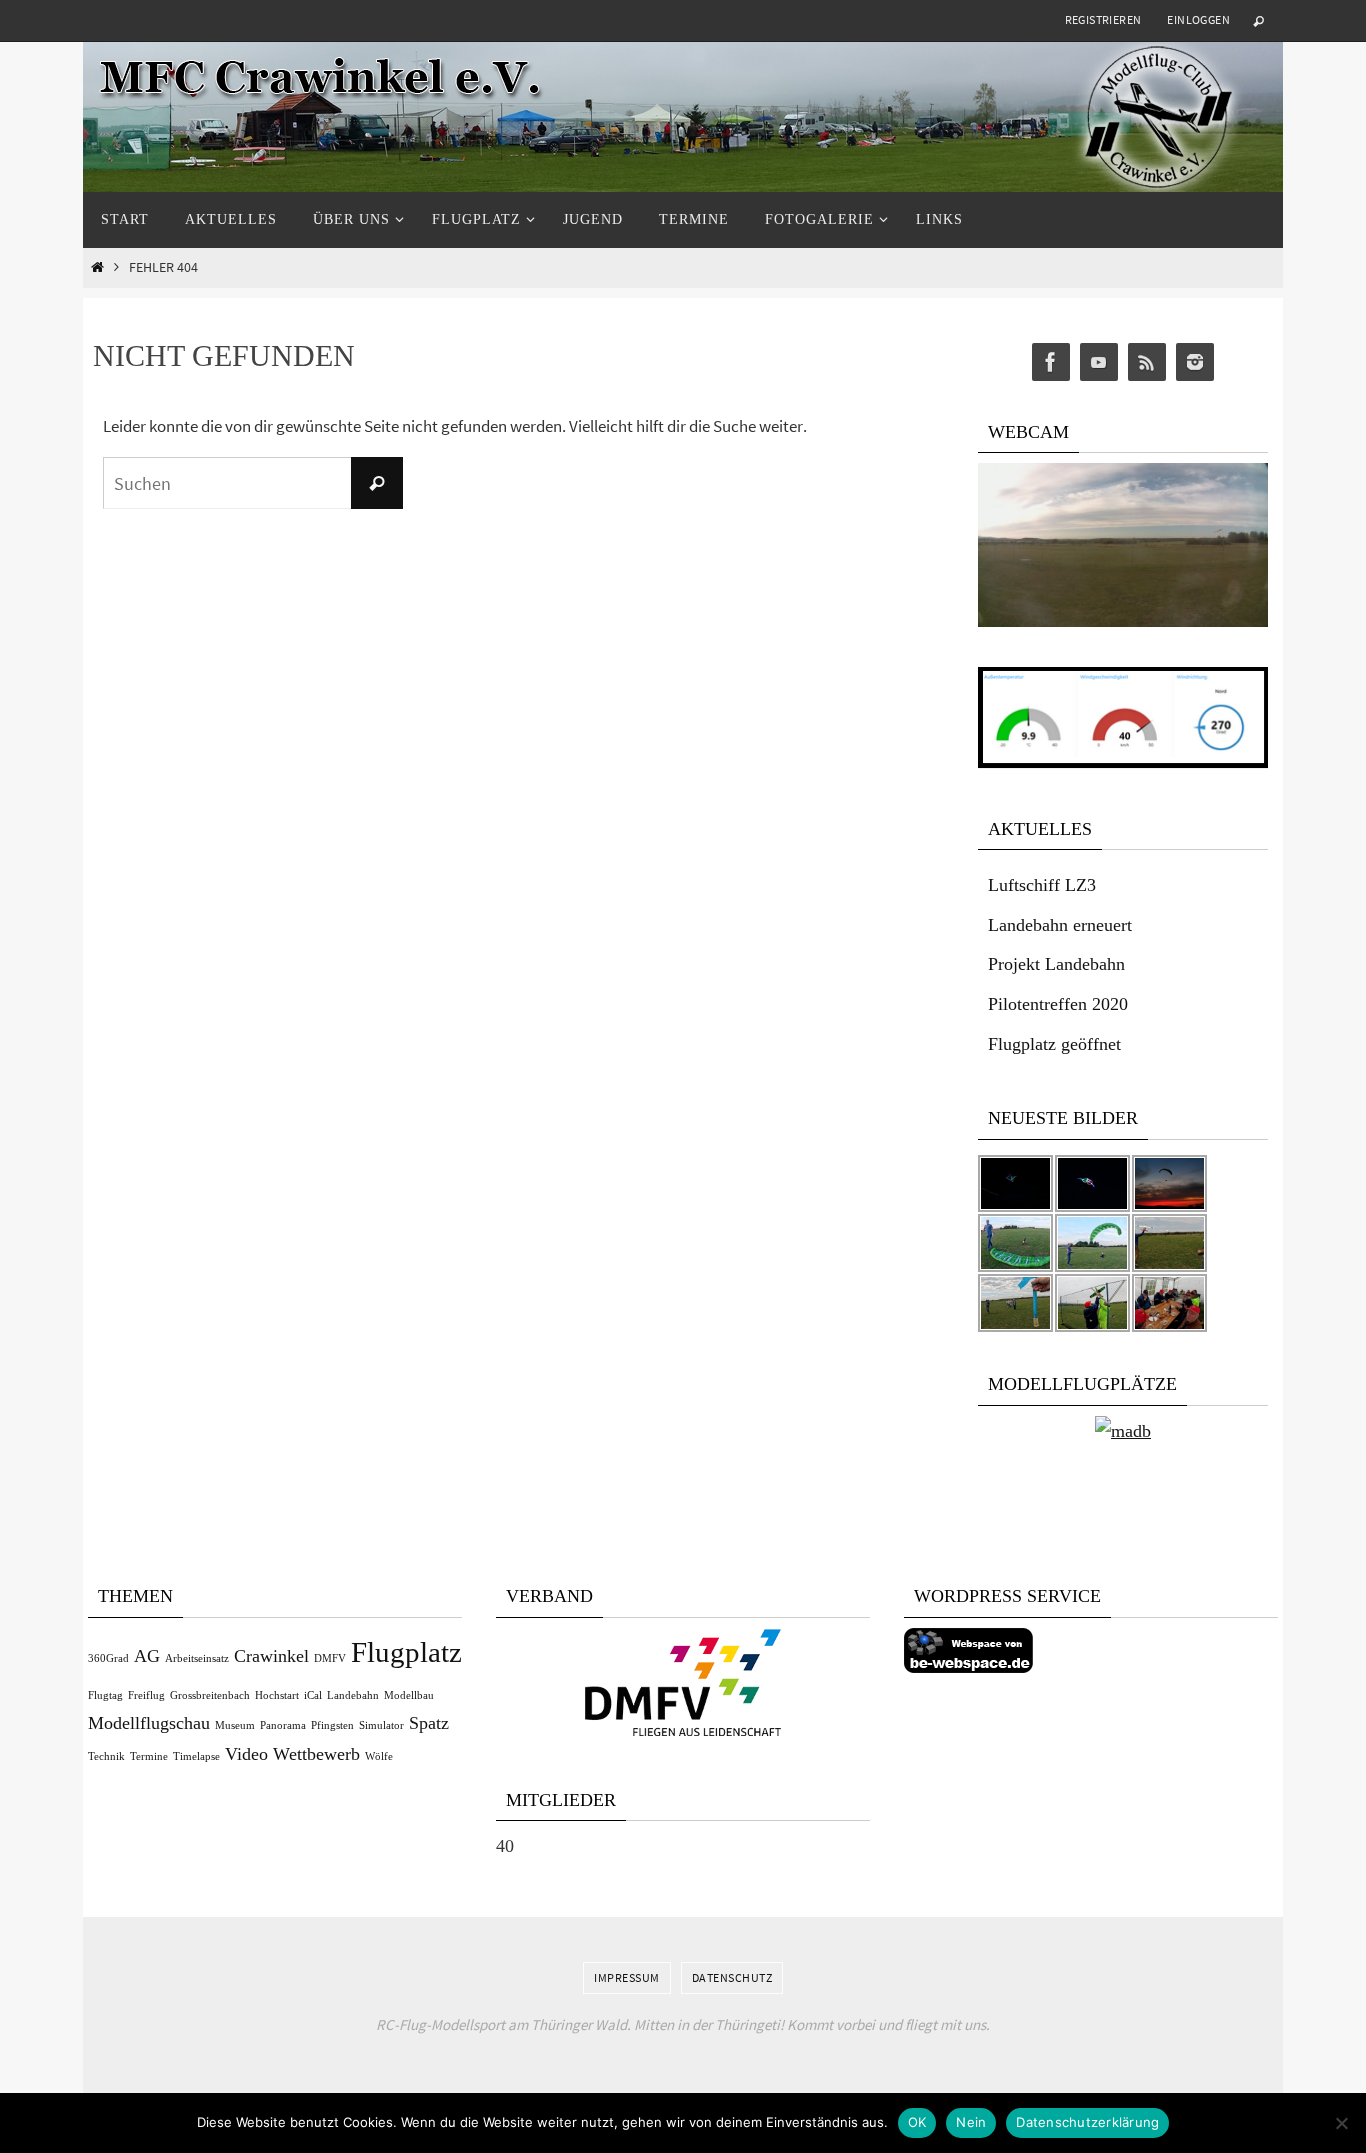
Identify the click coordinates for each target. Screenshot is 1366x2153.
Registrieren (1103, 19)
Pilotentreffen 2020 (1058, 1004)
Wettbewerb (316, 1754)
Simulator (381, 1725)
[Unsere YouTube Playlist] (1099, 362)
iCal (313, 1695)
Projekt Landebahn (1056, 964)
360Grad (108, 1658)
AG (147, 1656)
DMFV (330, 1658)
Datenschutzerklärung (1087, 2122)
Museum (235, 1725)
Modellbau (409, 1695)
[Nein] (1341, 2123)
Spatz (429, 1723)
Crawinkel (271, 1656)
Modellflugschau (149, 1723)
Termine (149, 1756)
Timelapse (196, 1756)
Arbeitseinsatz (197, 1658)
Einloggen (1198, 19)
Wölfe (379, 1756)
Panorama (283, 1725)
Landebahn (353, 1695)
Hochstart (277, 1695)
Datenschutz (732, 1977)
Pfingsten (332, 1725)
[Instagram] (1195, 362)
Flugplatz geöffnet (1054, 1044)
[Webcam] (1123, 621)
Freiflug (146, 1695)
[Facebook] (1051, 362)
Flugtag (105, 1695)
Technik (106, 1756)
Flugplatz (406, 1652)
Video (246, 1754)
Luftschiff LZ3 (1042, 885)
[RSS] (1147, 362)
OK (917, 2122)
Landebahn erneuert (1060, 925)
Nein (971, 2122)
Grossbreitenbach (210, 1695)
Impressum (627, 1977)
